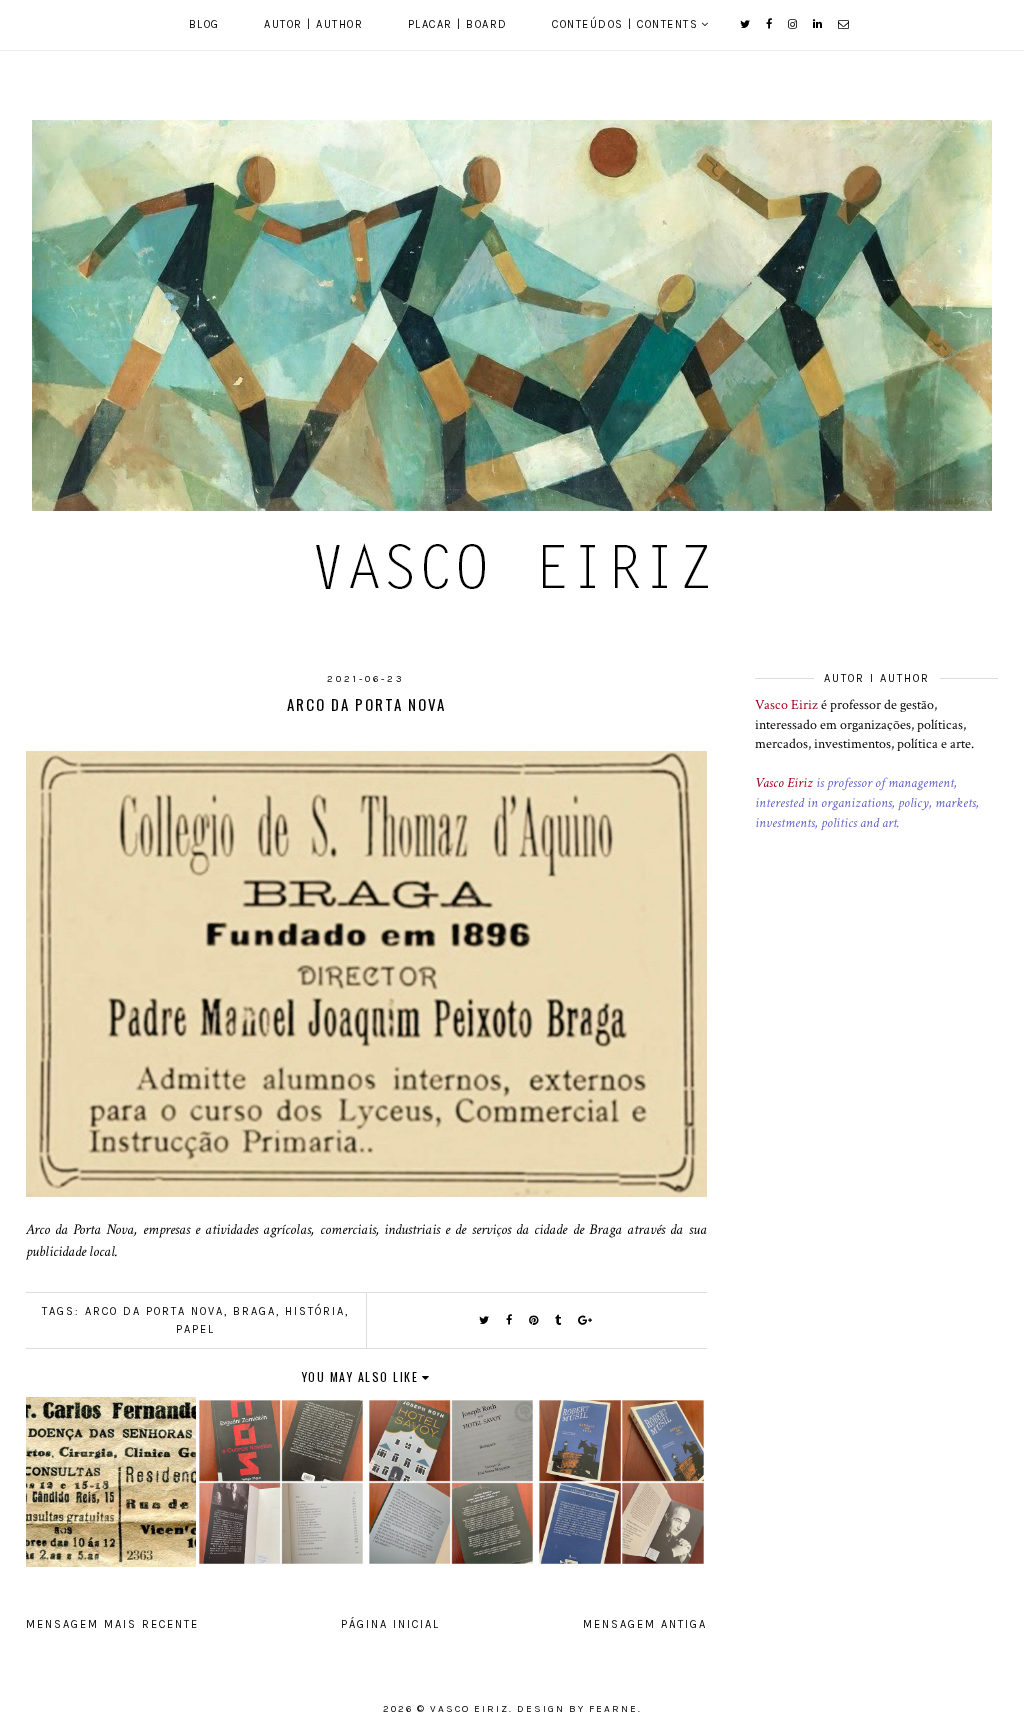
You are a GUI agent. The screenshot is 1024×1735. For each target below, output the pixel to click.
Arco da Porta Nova (154, 1311)
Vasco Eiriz (786, 705)
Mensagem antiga (645, 1624)
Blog (204, 24)
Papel (195, 1329)
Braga (254, 1311)
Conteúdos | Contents (625, 24)
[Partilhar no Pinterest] (534, 1320)
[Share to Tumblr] (559, 1320)
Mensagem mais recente (112, 1624)
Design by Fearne (577, 1709)
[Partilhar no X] (485, 1320)
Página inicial (390, 1624)
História (315, 1311)
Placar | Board (458, 24)
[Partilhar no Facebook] (510, 1320)
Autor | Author (313, 24)
